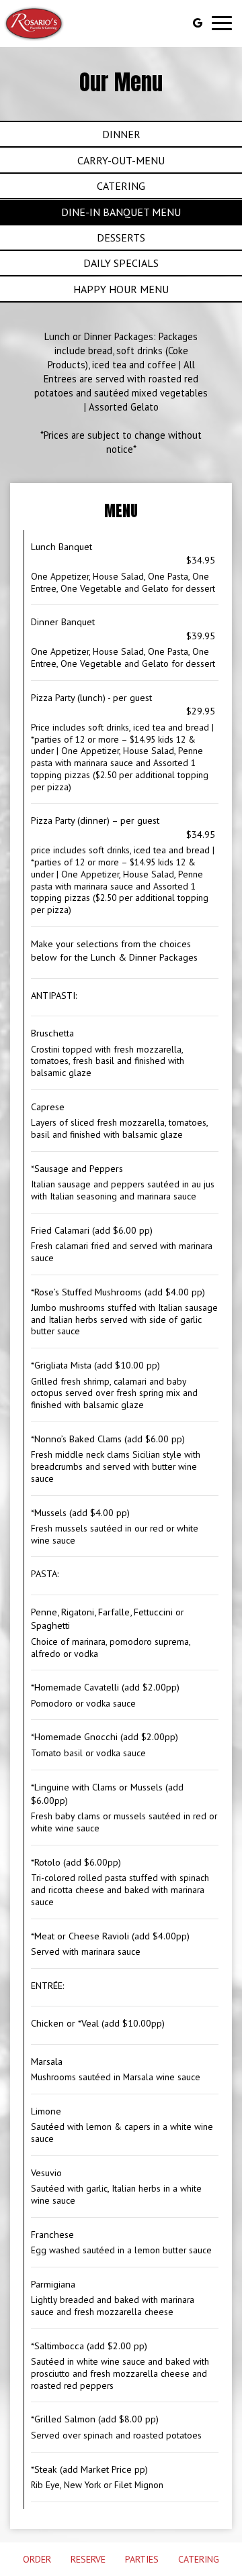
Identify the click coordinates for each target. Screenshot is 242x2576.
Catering (199, 2559)
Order (37, 2559)
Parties (142, 2559)
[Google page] (198, 23)
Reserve (88, 2559)
